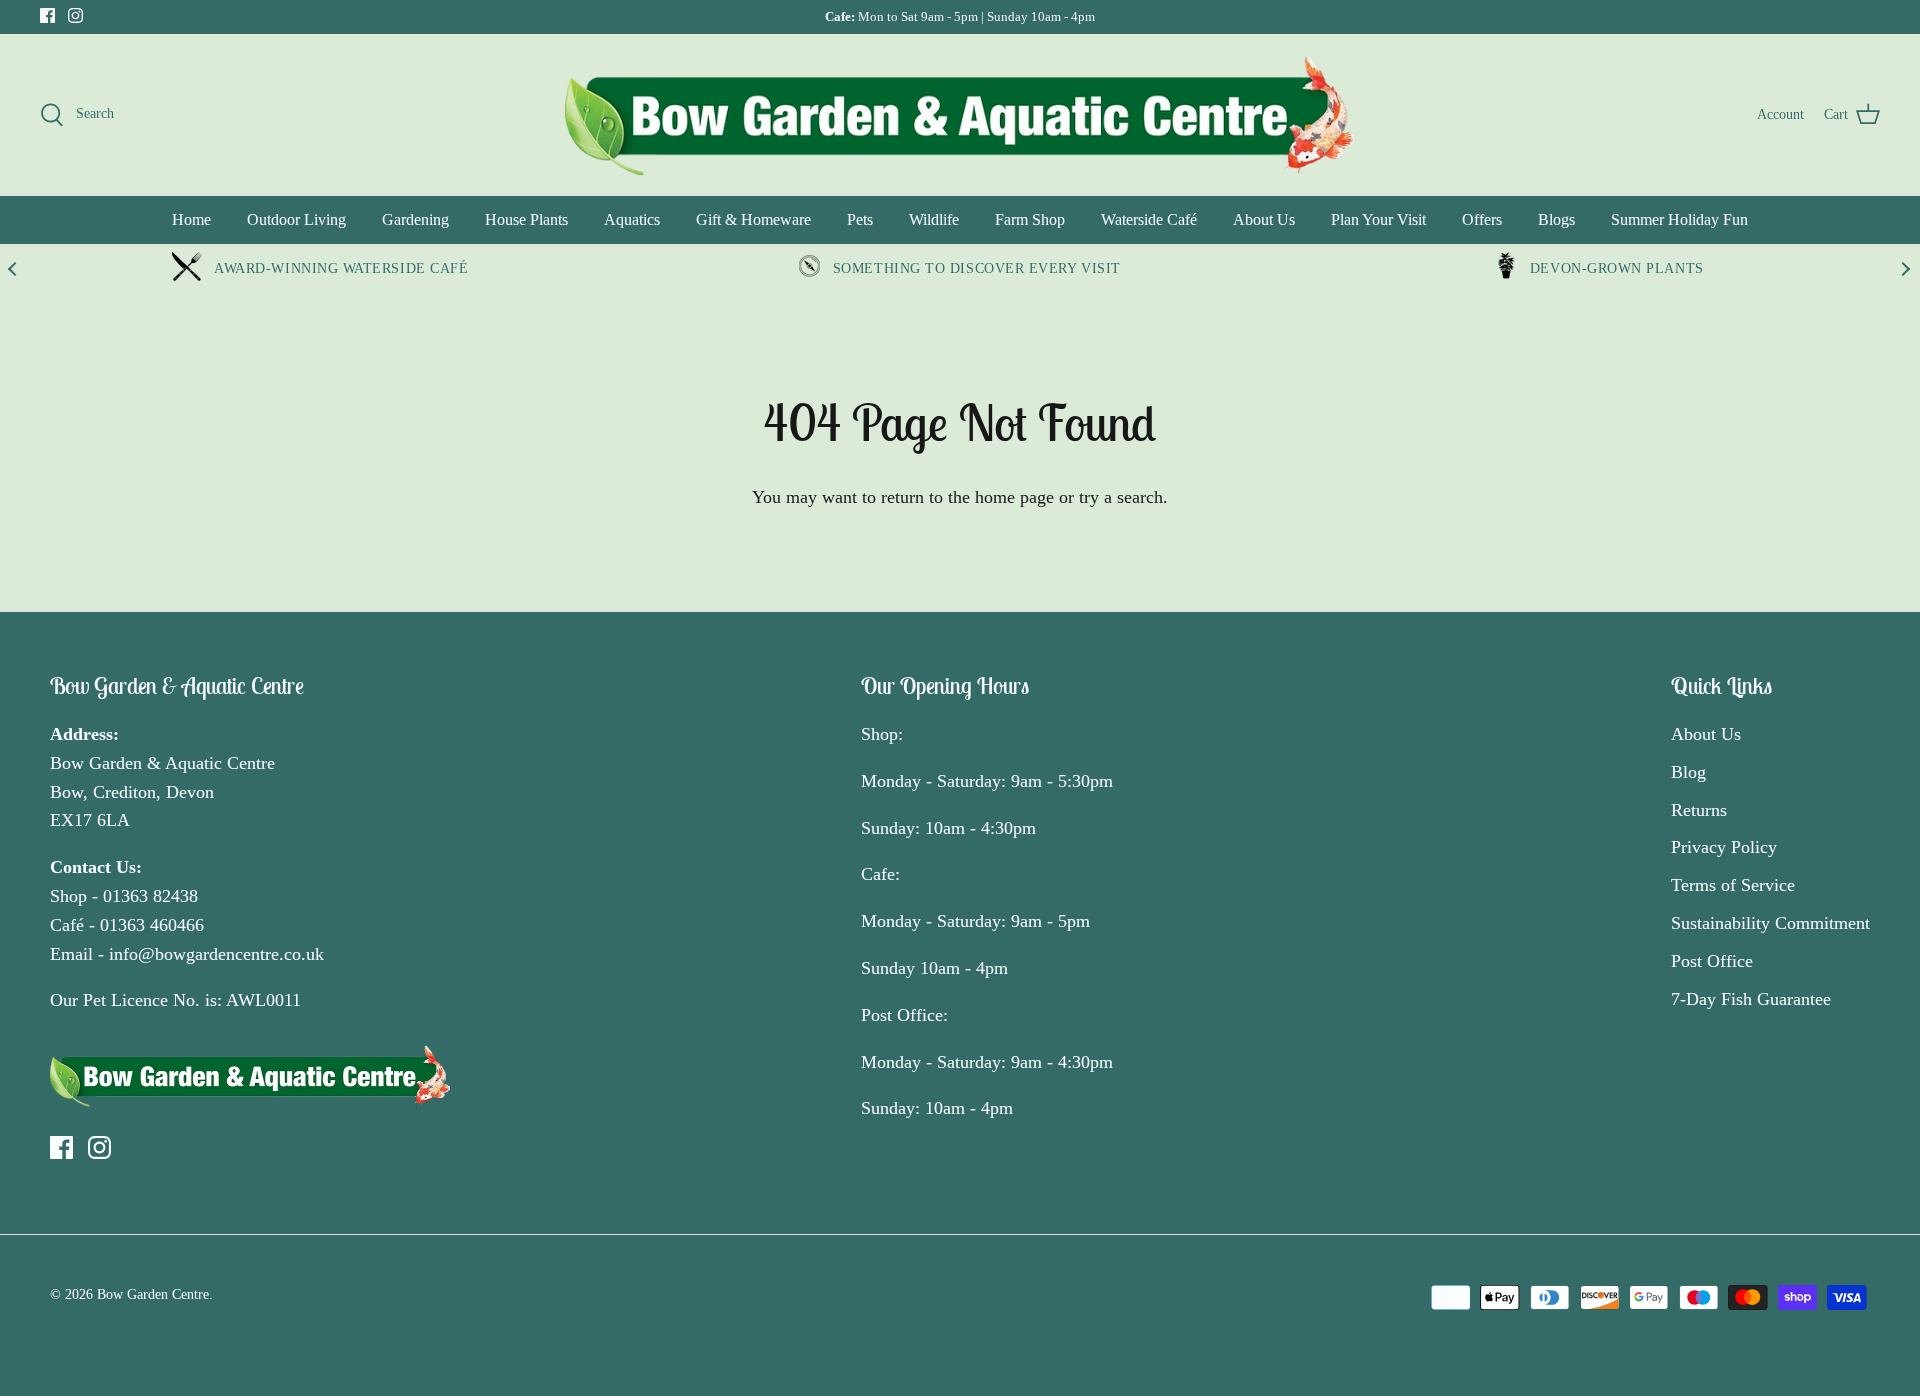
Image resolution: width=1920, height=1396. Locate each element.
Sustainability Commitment (1770, 923)
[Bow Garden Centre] (960, 114)
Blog (1688, 772)
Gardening (415, 219)
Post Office (1712, 961)
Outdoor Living (296, 219)
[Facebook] (47, 15)
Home (191, 219)
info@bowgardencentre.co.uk (216, 954)
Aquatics (632, 219)
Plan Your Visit (1378, 219)
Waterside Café (1149, 219)
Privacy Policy (1724, 847)
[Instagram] (75, 15)
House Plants (526, 219)
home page (1014, 497)
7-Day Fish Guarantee (1751, 999)
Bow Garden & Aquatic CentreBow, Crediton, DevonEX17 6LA (162, 792)
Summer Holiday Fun (1679, 219)
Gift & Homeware (753, 219)
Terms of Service (1733, 885)
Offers (1482, 219)
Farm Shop (1030, 219)
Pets (860, 219)
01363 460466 (152, 925)
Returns (1699, 810)
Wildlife (934, 219)
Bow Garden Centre (153, 1294)
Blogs (1556, 219)
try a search (1121, 497)
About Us (1264, 219)
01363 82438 (150, 896)
